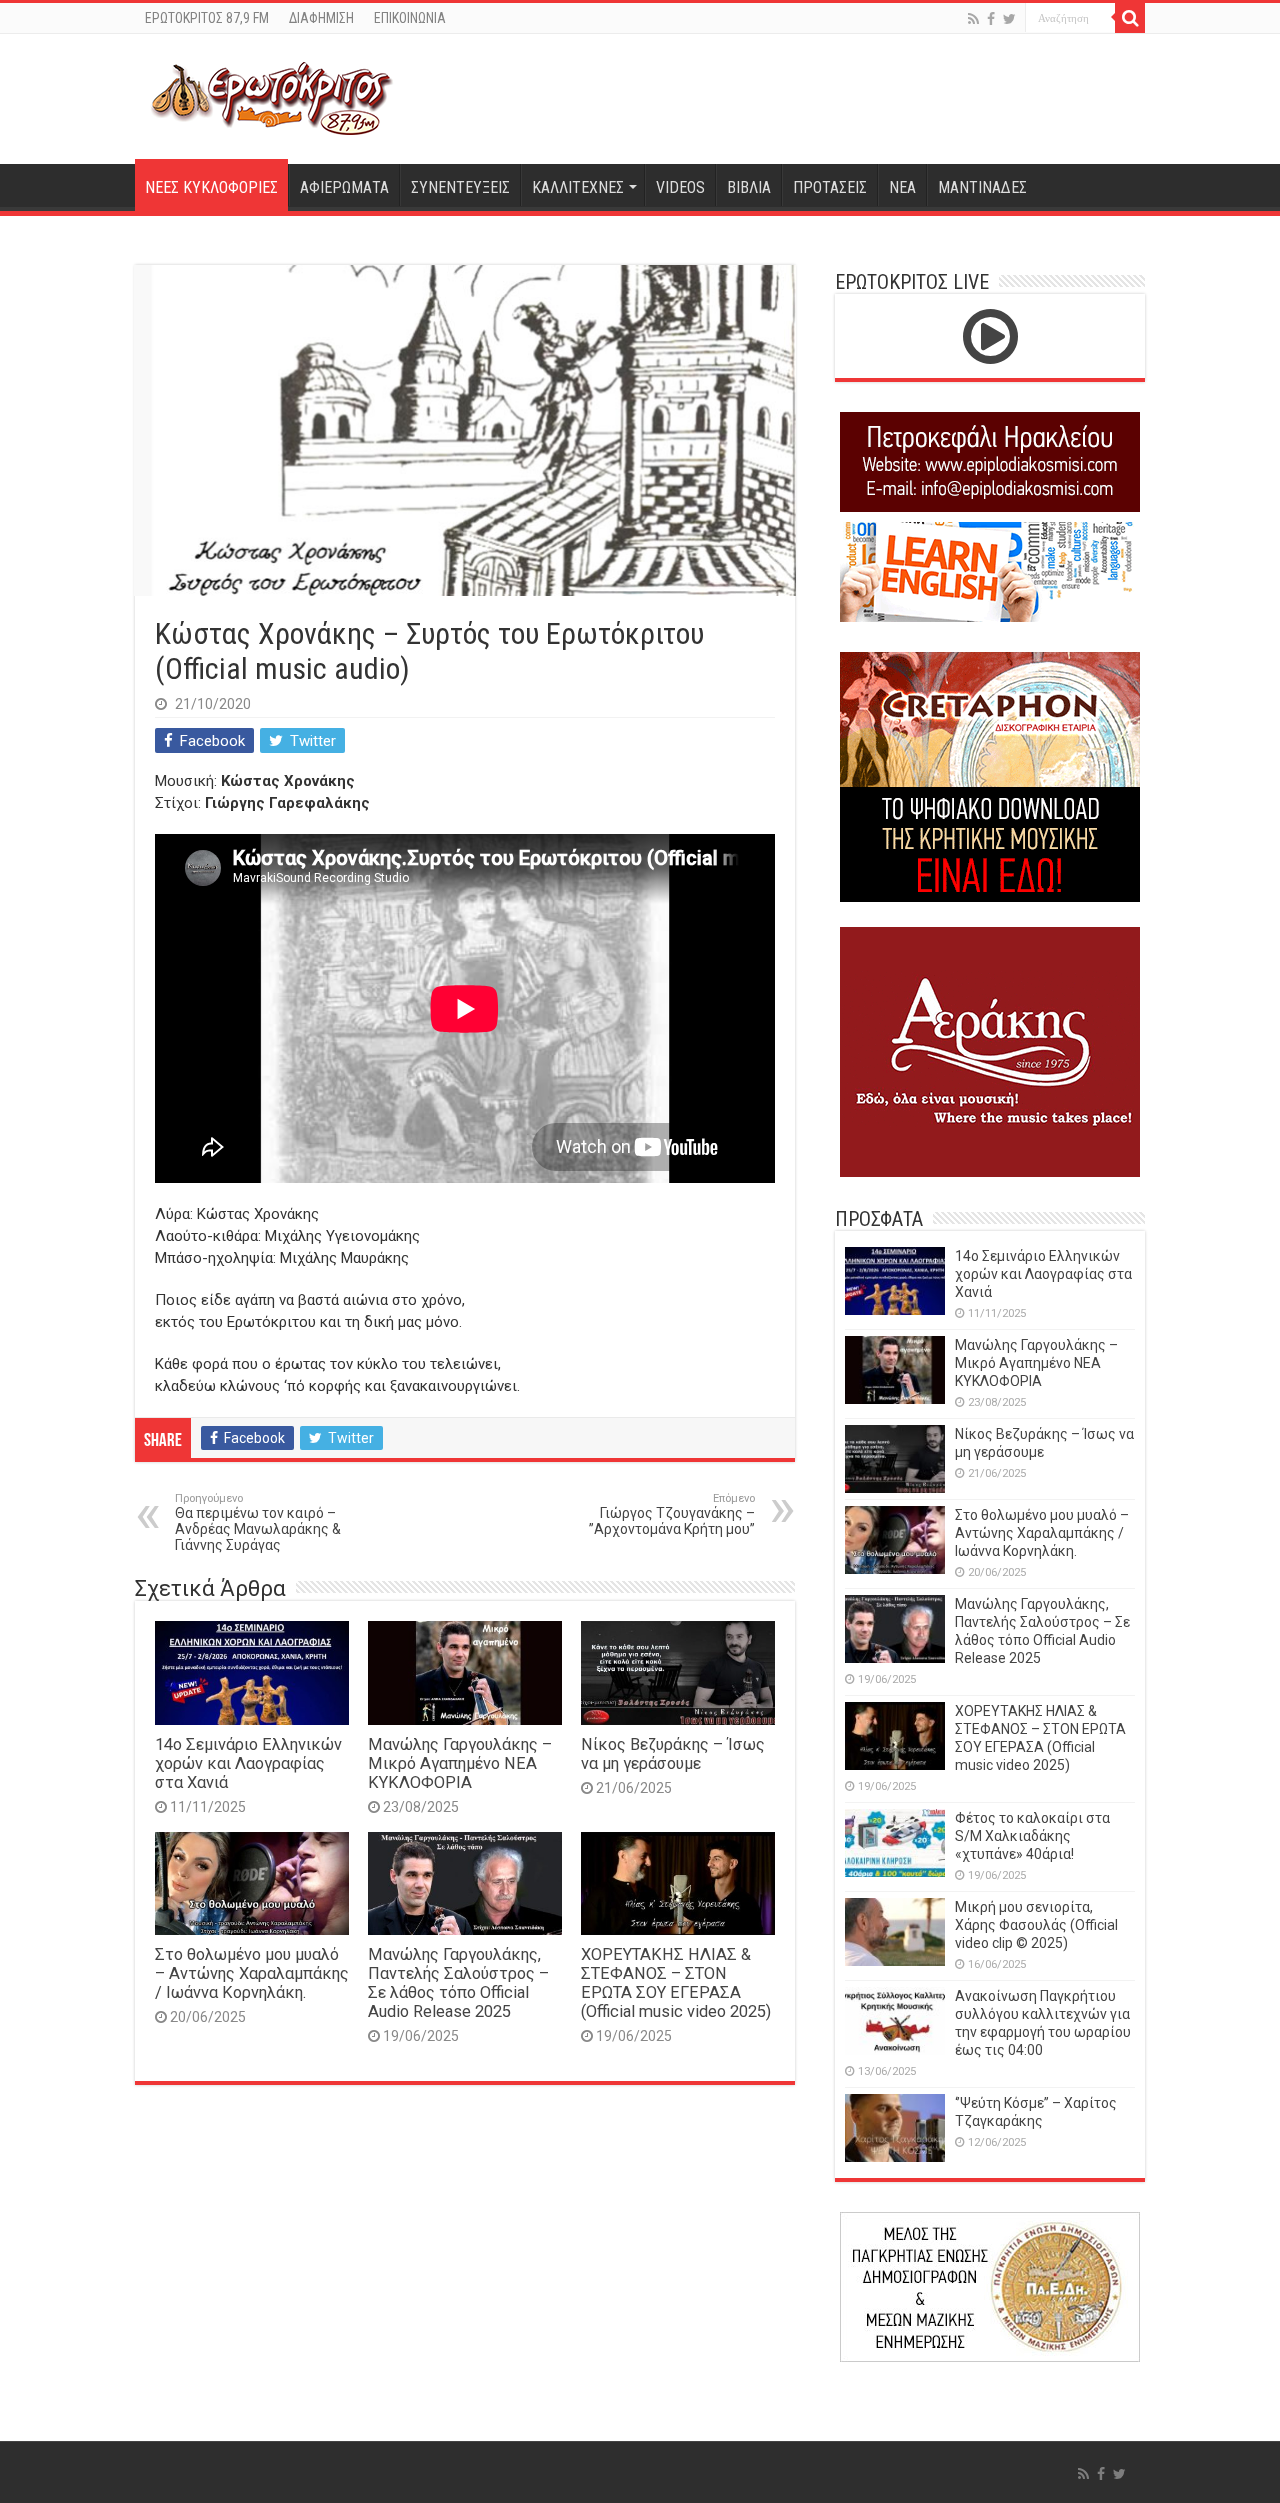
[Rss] (973, 19)
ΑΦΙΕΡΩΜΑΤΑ (344, 187)
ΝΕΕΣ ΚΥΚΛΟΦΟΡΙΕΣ (211, 187)
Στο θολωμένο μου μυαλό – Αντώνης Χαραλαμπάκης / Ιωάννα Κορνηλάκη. (252, 1973)
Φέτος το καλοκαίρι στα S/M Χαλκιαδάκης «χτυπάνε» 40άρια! (1032, 1836)
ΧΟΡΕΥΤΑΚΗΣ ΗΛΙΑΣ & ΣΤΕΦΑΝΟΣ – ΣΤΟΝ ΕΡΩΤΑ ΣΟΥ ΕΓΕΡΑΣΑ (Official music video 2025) (676, 1983)
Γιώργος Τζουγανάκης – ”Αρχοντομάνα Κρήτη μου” (672, 1514)
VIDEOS (680, 187)
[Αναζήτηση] (1130, 18)
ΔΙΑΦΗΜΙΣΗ (321, 18)
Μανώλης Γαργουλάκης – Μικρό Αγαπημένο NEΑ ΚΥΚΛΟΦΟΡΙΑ (460, 1763)
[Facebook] (991, 19)
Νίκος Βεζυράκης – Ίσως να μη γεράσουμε (673, 1754)
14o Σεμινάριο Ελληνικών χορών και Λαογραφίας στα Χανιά (248, 1763)
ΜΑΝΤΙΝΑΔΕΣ (982, 187)
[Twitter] (1009, 19)
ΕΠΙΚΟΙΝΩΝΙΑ (410, 18)
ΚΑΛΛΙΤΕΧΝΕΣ (578, 187)
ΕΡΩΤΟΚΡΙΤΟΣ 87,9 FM (207, 18)
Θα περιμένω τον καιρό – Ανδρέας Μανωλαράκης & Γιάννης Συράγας (258, 1522)
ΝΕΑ (902, 187)
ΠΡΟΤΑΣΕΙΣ (830, 187)
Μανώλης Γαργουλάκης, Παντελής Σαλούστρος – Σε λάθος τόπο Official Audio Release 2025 (458, 1983)
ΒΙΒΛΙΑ (749, 187)
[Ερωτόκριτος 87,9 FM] (272, 96)
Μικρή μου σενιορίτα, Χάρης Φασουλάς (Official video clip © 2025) (1036, 1925)
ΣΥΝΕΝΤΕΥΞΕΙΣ (460, 187)
